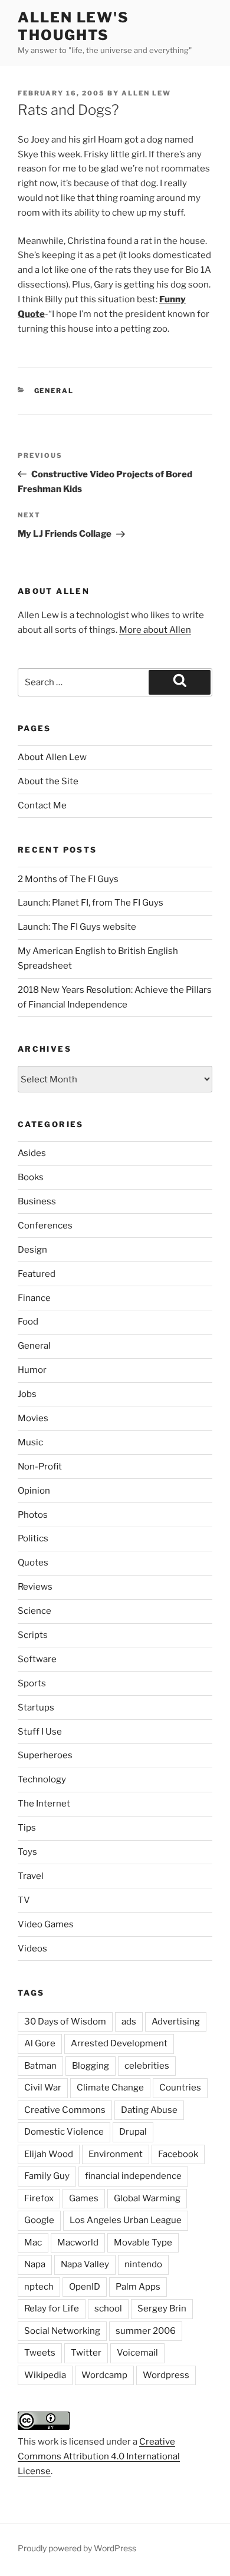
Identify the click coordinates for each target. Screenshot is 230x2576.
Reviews (35, 1587)
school (108, 2309)
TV (24, 1900)
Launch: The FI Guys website (77, 927)
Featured (37, 1274)
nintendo (143, 2264)
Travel (31, 1876)
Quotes (33, 1563)
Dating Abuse (149, 2110)
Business (37, 1201)
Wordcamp (104, 2375)
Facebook (178, 2154)
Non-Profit (40, 1467)
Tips (27, 1828)
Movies (33, 1418)
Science (34, 1611)
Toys (27, 1852)
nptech (39, 2287)
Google (39, 2220)
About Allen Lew (52, 757)
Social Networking (62, 2331)
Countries (180, 2088)
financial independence (133, 2176)
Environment (116, 2154)
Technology (42, 1779)
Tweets (40, 2353)
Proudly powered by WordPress (77, 2548)
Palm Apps (138, 2287)
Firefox (39, 2198)
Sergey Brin (162, 2309)
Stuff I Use (40, 1732)
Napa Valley (85, 2264)
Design (32, 1250)
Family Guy (47, 2176)
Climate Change (110, 2088)
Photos (33, 1515)
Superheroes (45, 1755)
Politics (33, 1538)
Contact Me (42, 805)
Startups (36, 1708)
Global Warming (147, 2198)
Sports (32, 1683)
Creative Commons (65, 2110)
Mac (33, 2243)
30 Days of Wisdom (65, 2022)
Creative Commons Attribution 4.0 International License (99, 2456)
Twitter (86, 2353)
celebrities (147, 2066)
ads (129, 2022)
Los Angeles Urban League (126, 2220)
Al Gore (40, 2043)
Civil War (43, 2088)
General (54, 391)
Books (31, 1177)
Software (37, 1659)
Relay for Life (52, 2309)
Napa (35, 2264)
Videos (32, 1948)
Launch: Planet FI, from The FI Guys (91, 903)
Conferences (45, 1226)
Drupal (133, 2132)
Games (84, 2198)
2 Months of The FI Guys (68, 879)
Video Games (46, 1924)
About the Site (48, 781)
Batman (40, 2066)
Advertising (176, 2022)
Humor (32, 1370)
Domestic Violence (64, 2132)
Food (28, 1322)
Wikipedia (45, 2375)
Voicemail (137, 2353)
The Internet (44, 1804)
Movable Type (143, 2243)
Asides (32, 1153)
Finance (34, 1298)
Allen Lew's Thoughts (73, 26)
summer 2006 (146, 2331)
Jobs (27, 1394)
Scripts (33, 1635)
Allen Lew (146, 93)
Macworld (78, 2243)
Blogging (91, 2066)
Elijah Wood (49, 2154)
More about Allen (155, 630)
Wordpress (166, 2375)
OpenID (85, 2287)
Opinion (34, 1491)
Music (30, 1442)
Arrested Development (119, 2043)
